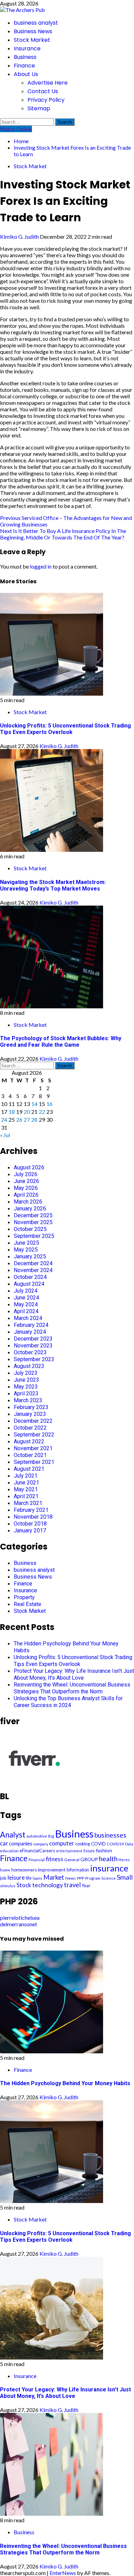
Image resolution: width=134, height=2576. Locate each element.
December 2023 (33, 1339)
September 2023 (34, 1359)
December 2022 (33, 1421)
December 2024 (33, 1263)
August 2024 (29, 1284)
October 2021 (30, 1455)
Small (125, 1877)
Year (86, 1886)
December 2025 (33, 1215)
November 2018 (33, 1517)
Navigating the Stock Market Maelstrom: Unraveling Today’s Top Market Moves (53, 885)
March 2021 (28, 1503)
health (108, 1859)
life (29, 1878)
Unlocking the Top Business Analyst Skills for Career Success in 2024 (68, 1702)
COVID (98, 1844)
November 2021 (33, 1448)
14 (34, 1104)
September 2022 (34, 1435)
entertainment (69, 1851)
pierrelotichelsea (20, 1918)
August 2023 (29, 1366)
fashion (104, 1850)
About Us (26, 74)
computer (62, 1843)
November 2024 (33, 1270)
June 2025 (26, 1243)
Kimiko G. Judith (20, 237)
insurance (109, 1868)
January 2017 (30, 1530)
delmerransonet (19, 1924)
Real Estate (27, 1604)
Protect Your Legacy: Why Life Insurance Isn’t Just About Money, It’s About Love (74, 1674)
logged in (41, 566)
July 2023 (26, 1373)
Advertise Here (48, 83)
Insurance (27, 48)
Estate (89, 1851)
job (3, 1878)
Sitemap (39, 108)
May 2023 (26, 1387)
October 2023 (30, 1352)
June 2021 (26, 1483)
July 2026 (26, 1174)
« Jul (5, 1135)
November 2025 (33, 1222)
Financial (37, 1860)
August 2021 (29, 1469)
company (41, 1844)
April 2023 (26, 1393)
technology (48, 1885)
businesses (110, 1835)
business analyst (36, 23)
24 (4, 1119)
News (71, 1878)
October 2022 (30, 1428)
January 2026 (30, 1209)
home (5, 1870)
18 (12, 1112)
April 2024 (26, 1311)
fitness (54, 1859)
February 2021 (31, 1510)
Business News (33, 31)
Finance (24, 66)
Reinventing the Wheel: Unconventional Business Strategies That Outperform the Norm (72, 1688)
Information (78, 1870)
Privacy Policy (46, 100)
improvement (52, 1870)
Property (24, 1597)
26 (19, 1119)
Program (93, 1878)
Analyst (13, 1835)
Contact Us (43, 91)
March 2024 (28, 1318)
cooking (83, 1844)
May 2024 (26, 1304)
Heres (124, 1860)
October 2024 (30, 1277)
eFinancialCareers (37, 1851)
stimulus (8, 1886)
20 (27, 1112)
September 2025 (34, 1236)
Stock (24, 1885)
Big (51, 1836)
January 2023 (30, 1414)
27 (27, 1119)
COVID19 (115, 1844)
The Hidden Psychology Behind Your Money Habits (65, 2083)
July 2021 (26, 1476)
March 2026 (28, 1202)
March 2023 (28, 1400)
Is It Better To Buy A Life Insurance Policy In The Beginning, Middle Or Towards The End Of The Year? (63, 534)
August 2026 (29, 1167)
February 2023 (31, 1407)
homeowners (24, 1870)
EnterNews (63, 2573)
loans (37, 1878)
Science (109, 1878)
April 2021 (26, 1496)
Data (129, 1844)
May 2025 (26, 1250)
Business (25, 57)
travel (72, 1885)
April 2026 (26, 1195)
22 (42, 1112)
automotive (37, 1836)
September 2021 (34, 1462)
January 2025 (30, 1256)
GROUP (89, 1859)
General (72, 1860)
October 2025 (30, 1229)
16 (49, 1104)
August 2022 (29, 1441)
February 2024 (31, 1325)
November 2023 (33, 1346)
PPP (81, 1878)
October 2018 (30, 1524)
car (4, 1843)
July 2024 (26, 1291)
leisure (16, 1877)
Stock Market (32, 40)
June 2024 (26, 1298)
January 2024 (30, 1332)
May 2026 (26, 1188)
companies (21, 1844)
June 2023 (26, 1380)
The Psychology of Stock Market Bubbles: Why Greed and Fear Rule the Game (61, 1042)
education (9, 1851)
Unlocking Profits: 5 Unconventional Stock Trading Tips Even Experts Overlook (65, 729)
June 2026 (26, 1181)
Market (54, 1877)
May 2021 (26, 1489)
